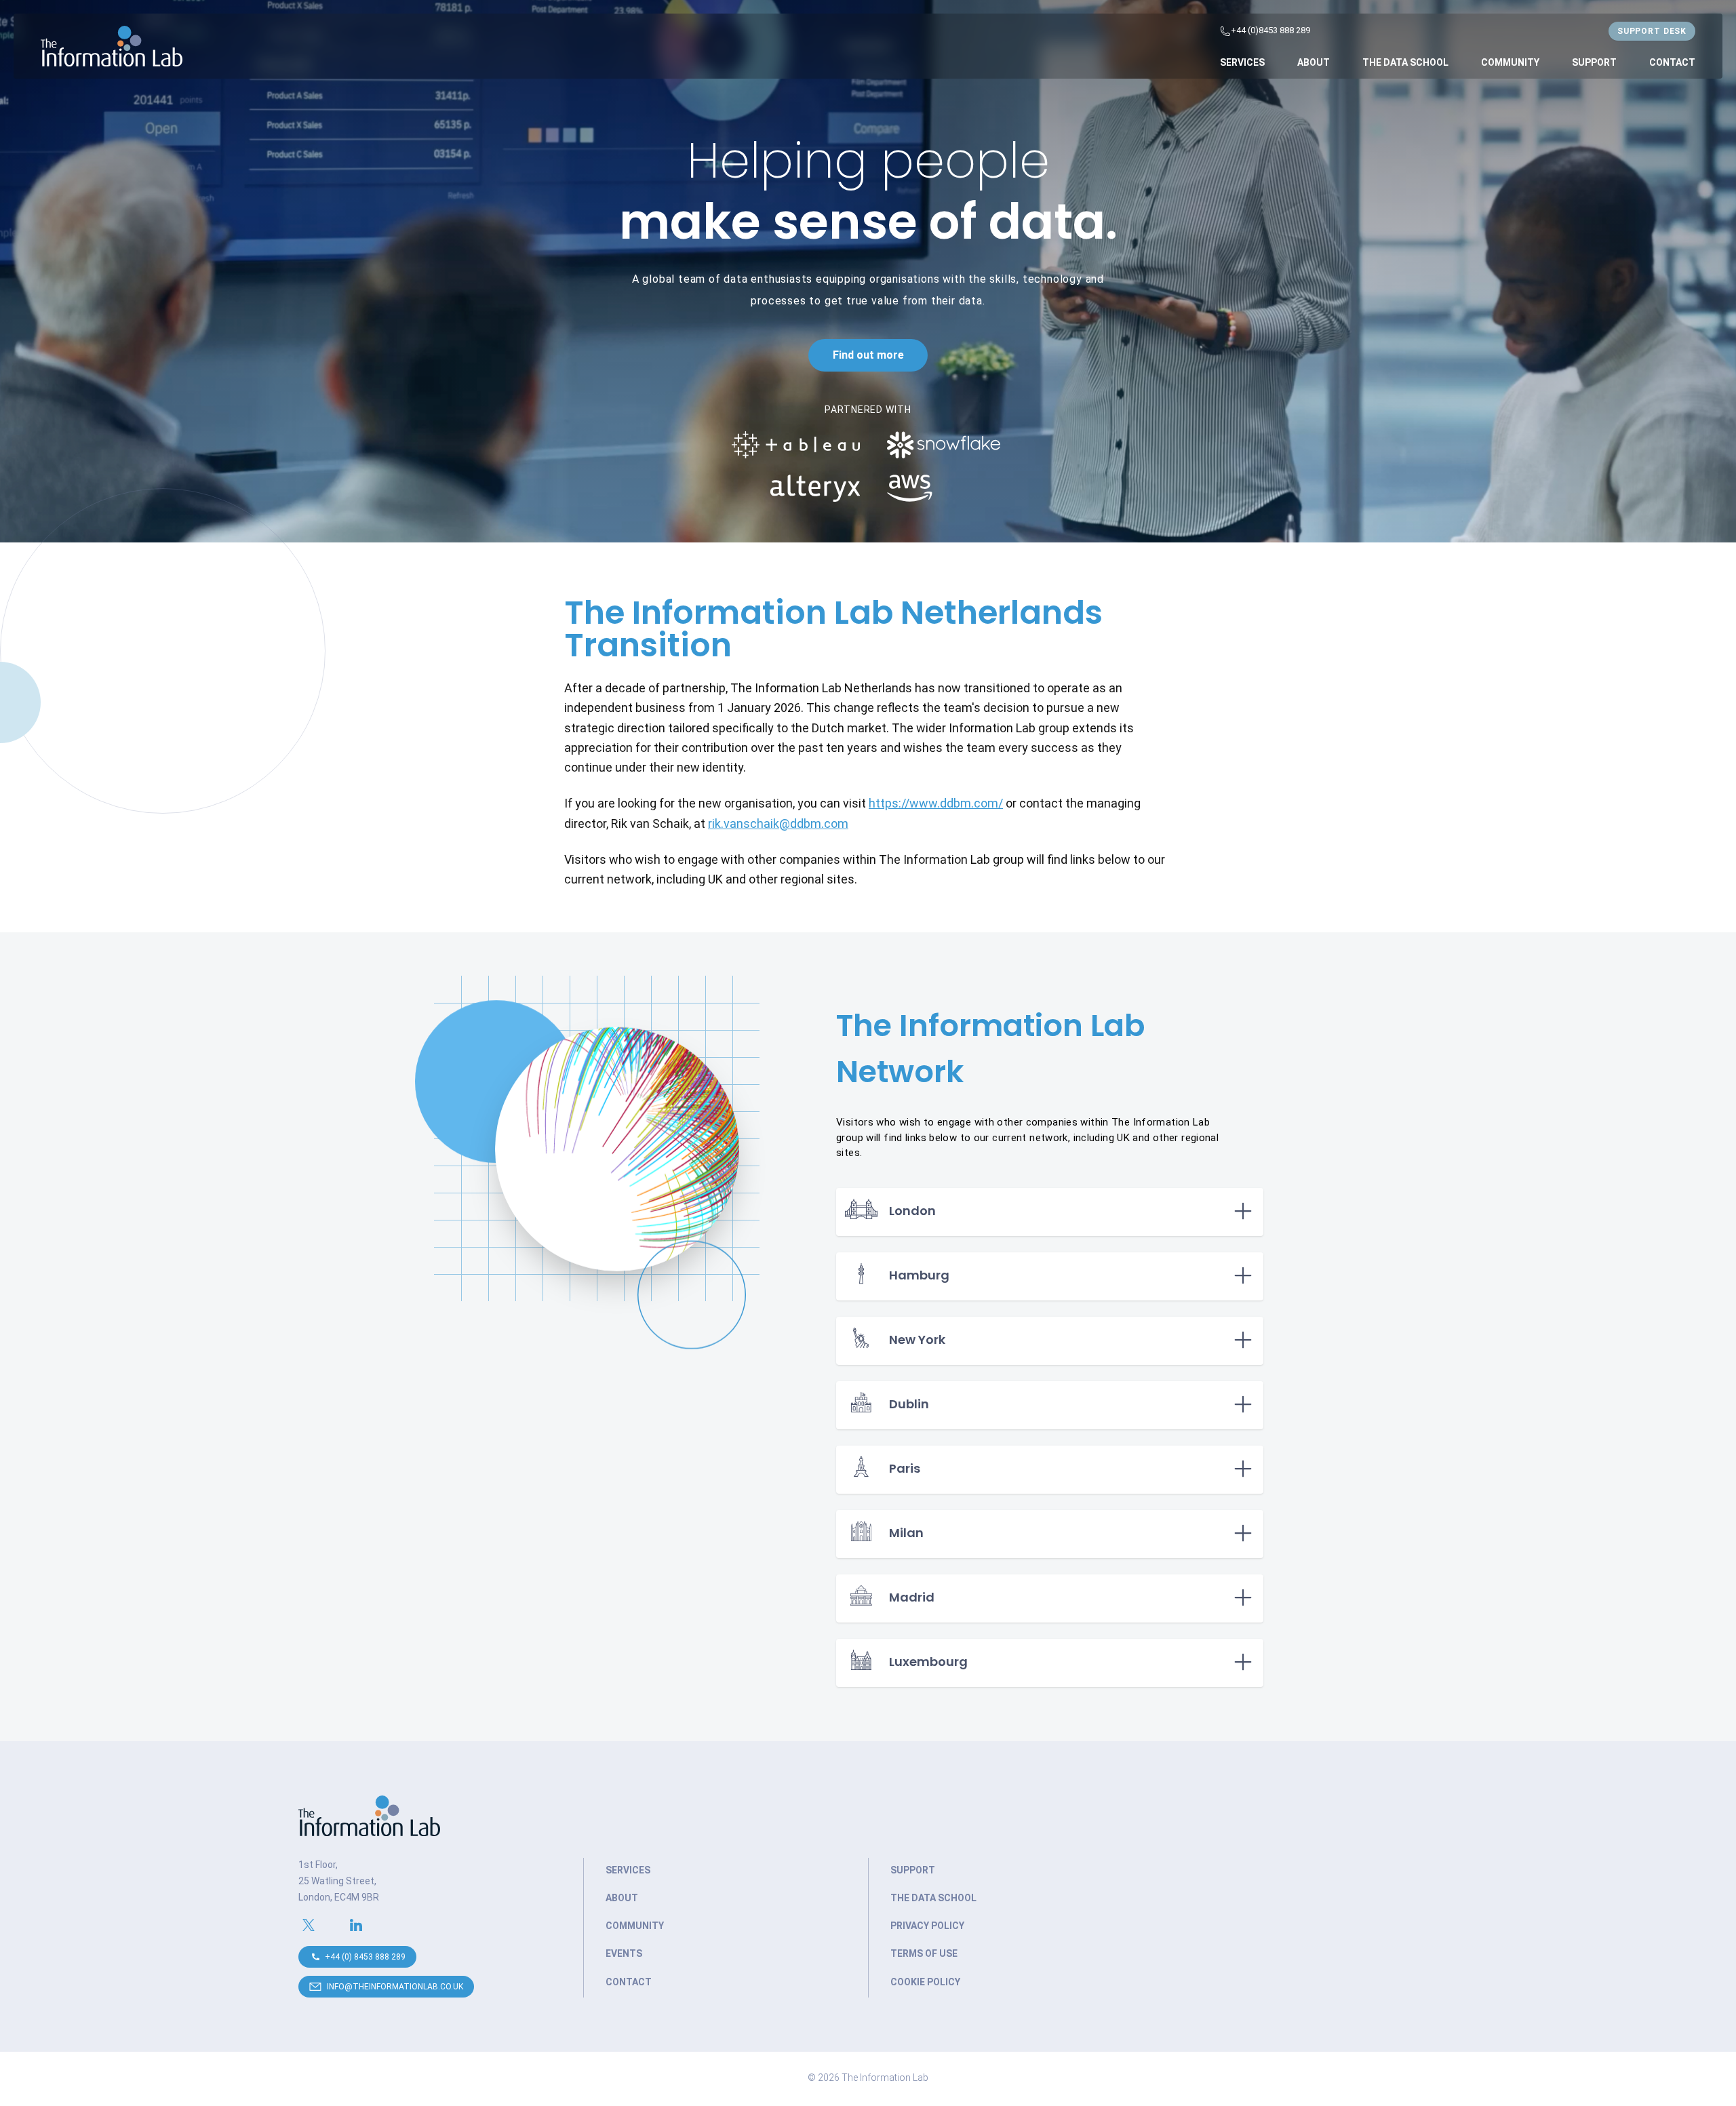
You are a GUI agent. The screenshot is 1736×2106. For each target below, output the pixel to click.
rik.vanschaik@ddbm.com (778, 823)
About (1314, 62)
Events (624, 1953)
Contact (1672, 62)
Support (1594, 62)
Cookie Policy (925, 1982)
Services (1242, 62)
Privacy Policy (927, 1926)
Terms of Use (924, 1953)
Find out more (868, 355)
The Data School (1405, 62)
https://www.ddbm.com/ (936, 803)
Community (1510, 62)
